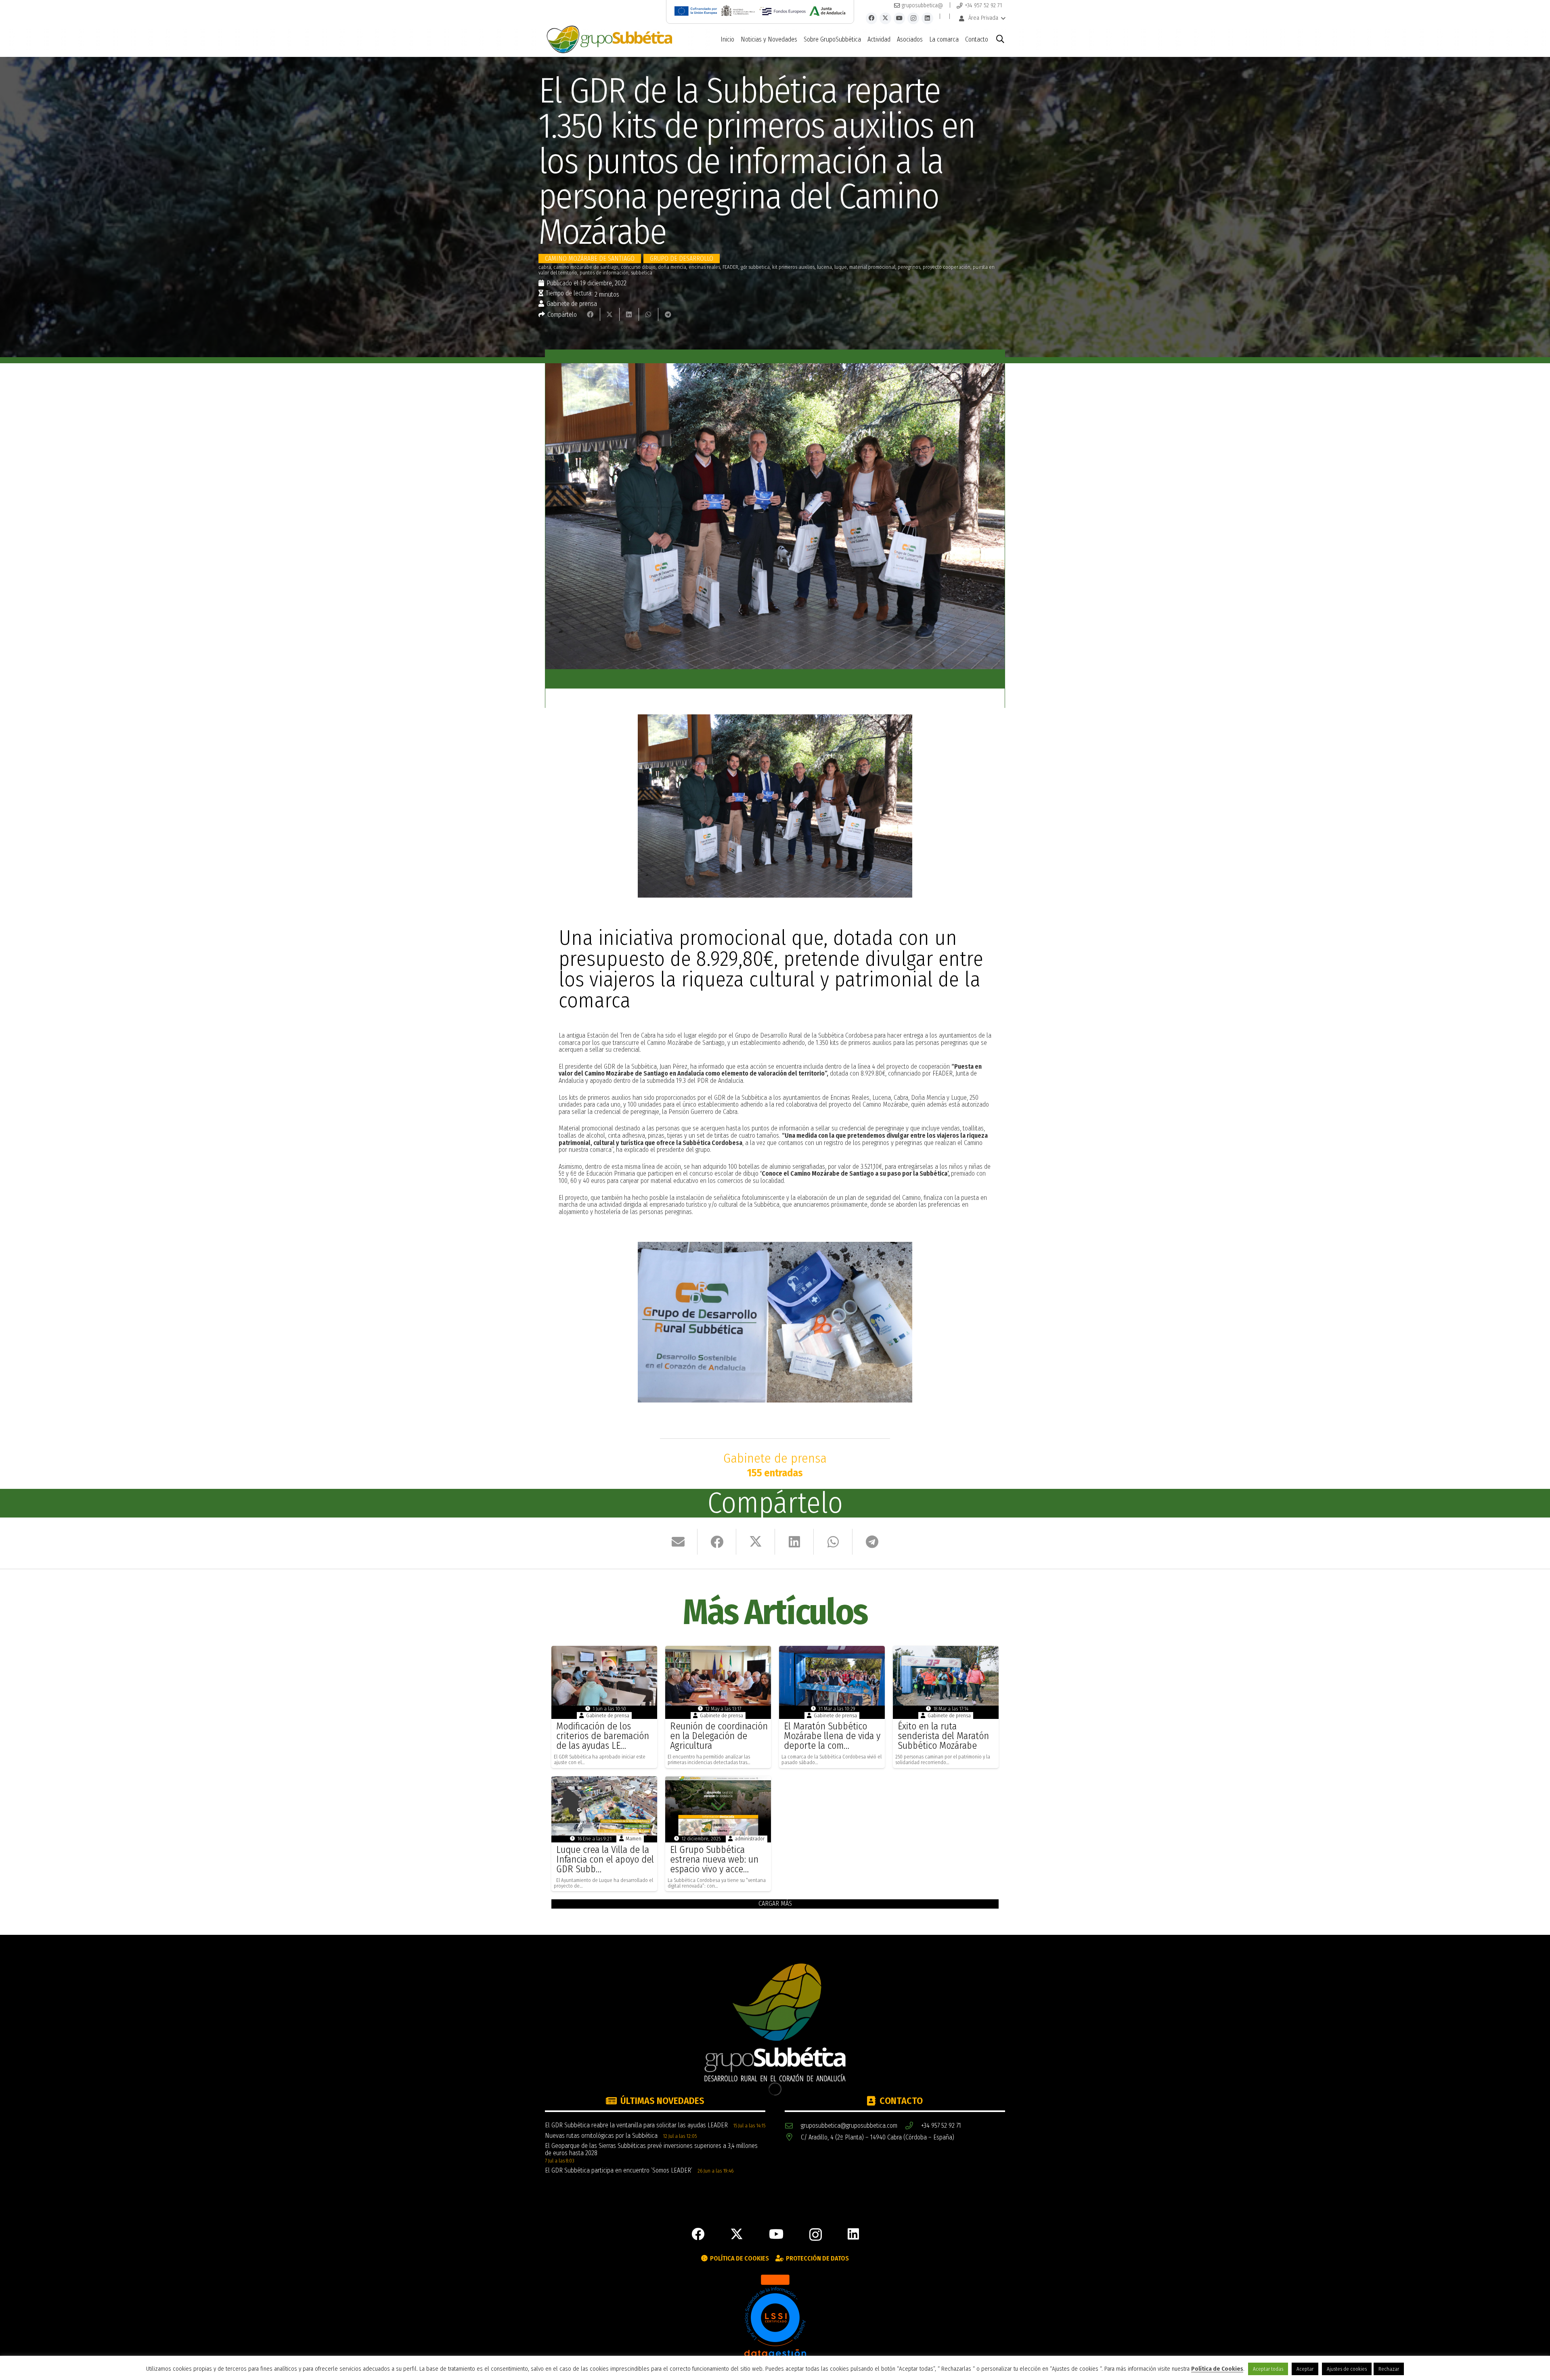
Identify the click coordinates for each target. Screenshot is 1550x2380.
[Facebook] (872, 18)
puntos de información (604, 273)
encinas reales (704, 267)
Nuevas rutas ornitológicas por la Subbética (601, 2136)
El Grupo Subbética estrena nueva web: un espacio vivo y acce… (714, 1859)
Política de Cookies (1217, 2369)
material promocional (872, 267)
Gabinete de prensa (572, 304)
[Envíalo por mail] (678, 1542)
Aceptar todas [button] (1268, 2369)
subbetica (642, 273)
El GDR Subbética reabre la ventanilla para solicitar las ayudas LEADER (636, 2125)
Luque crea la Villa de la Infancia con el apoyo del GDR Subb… (605, 1859)
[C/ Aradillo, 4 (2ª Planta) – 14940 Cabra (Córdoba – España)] (793, 2138)
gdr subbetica (755, 267)
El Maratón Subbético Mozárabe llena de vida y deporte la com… (832, 1736)
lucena (824, 267)
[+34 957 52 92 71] (913, 2126)
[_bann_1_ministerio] (738, 11)
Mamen (634, 1839)
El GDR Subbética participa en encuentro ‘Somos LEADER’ (619, 2170)
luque (841, 267)
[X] (885, 18)
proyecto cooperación (947, 267)
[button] (982, 18)
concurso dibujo (638, 267)
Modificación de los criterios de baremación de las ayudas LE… (603, 1736)
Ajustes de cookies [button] (1347, 2369)
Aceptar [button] (1305, 2369)
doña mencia (672, 267)
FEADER (730, 267)
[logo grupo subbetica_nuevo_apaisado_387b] (609, 40)
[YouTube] (900, 18)
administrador (750, 1839)
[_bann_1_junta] (827, 11)
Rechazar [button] (1389, 2369)
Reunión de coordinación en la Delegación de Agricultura (719, 1736)
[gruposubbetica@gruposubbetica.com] (793, 2126)
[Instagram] (913, 18)
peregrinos (909, 267)
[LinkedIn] (927, 18)
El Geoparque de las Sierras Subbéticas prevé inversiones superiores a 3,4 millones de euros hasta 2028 (651, 2149)
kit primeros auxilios (793, 267)
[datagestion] (775, 2317)
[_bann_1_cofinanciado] (696, 11)
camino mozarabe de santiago (586, 267)
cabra (545, 267)
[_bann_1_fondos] (782, 11)
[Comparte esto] (591, 314)
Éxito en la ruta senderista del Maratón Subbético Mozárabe (943, 1736)
